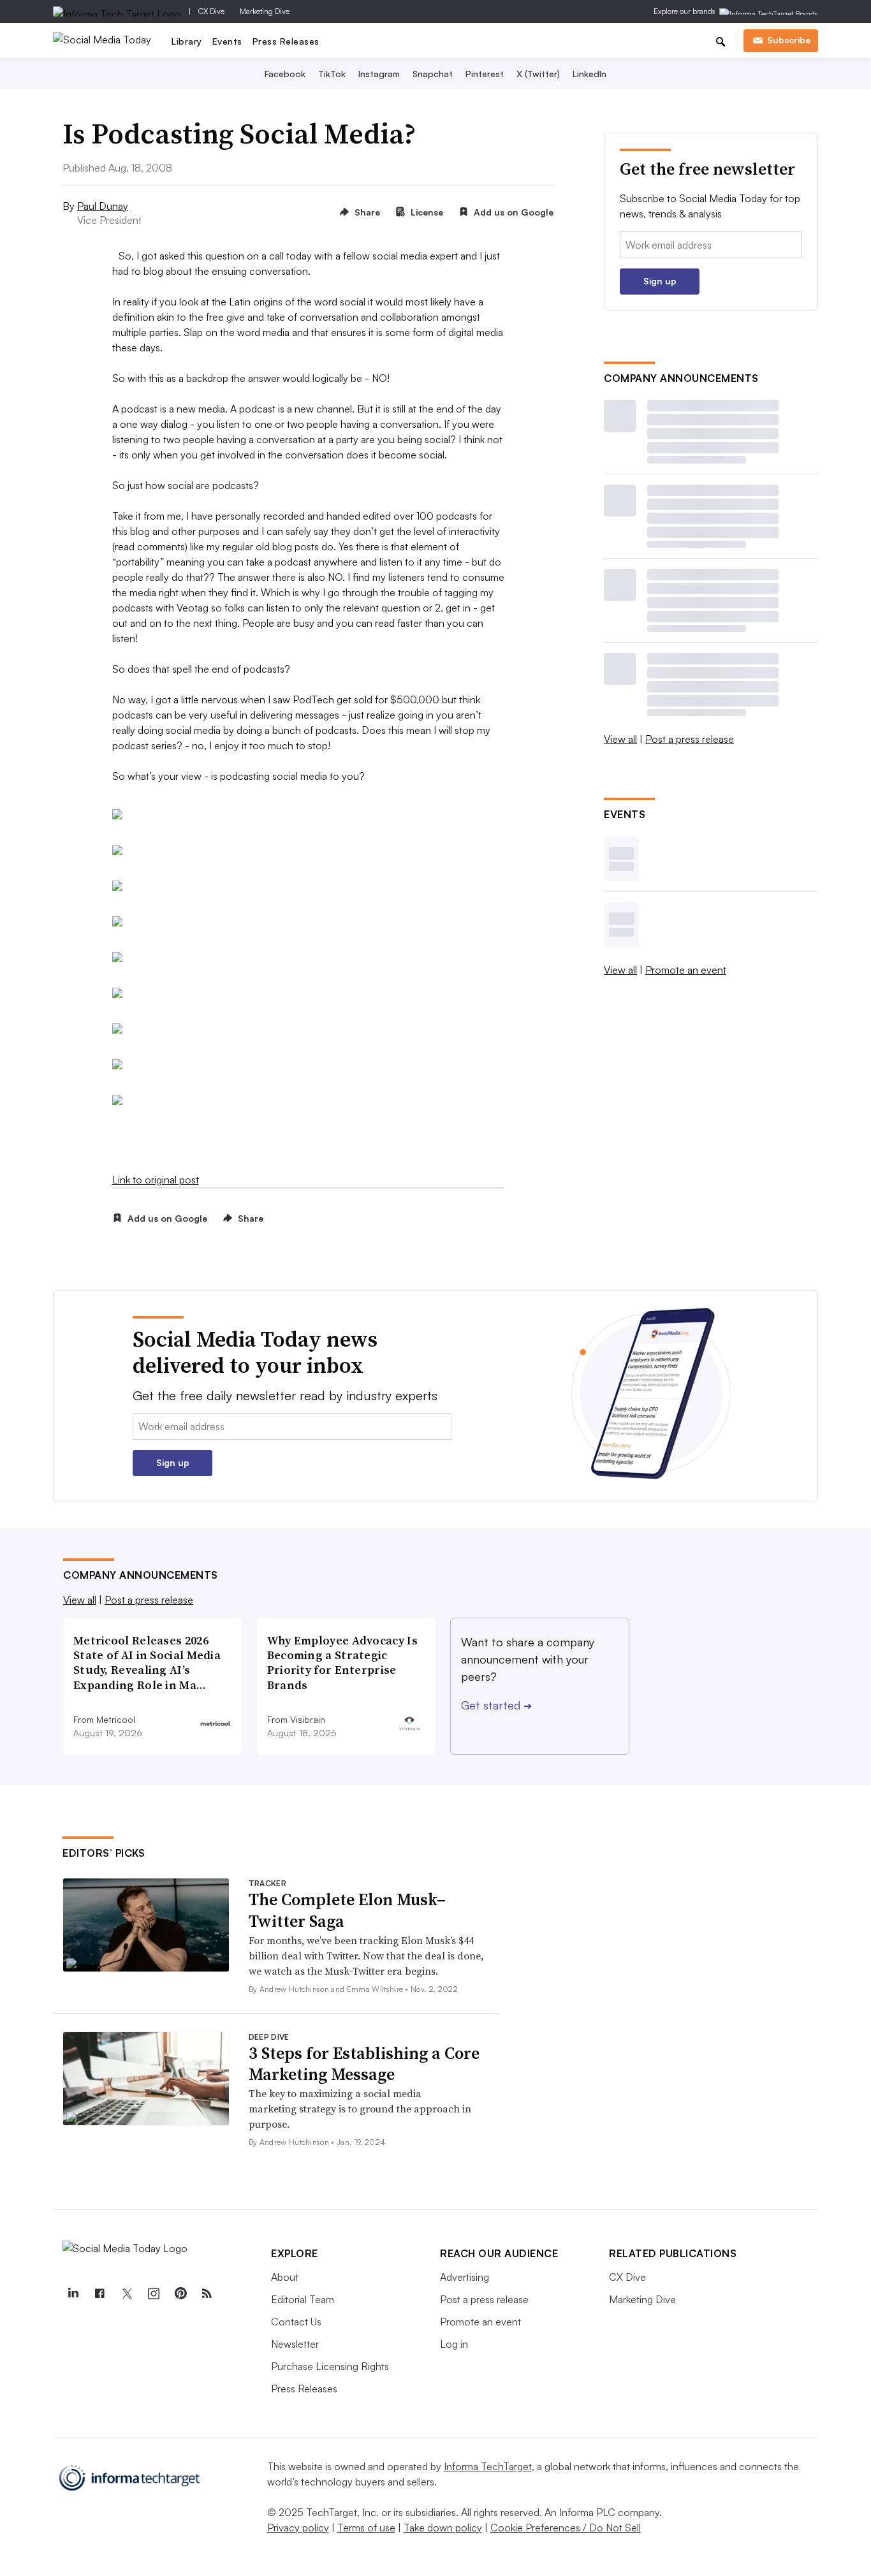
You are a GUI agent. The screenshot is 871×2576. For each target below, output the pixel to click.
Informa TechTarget (488, 2466)
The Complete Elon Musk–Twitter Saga (347, 1910)
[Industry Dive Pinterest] (180, 2294)
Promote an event (686, 970)
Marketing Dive (265, 11)
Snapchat (433, 74)
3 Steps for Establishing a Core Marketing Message (364, 2064)
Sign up (660, 281)
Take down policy (443, 2528)
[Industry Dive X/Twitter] (126, 2294)
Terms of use (366, 2528)
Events (227, 41)
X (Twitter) (538, 74)
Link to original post (156, 1180)
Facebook (285, 74)
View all (620, 739)
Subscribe (789, 40)
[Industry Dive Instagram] (153, 2294)
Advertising (465, 2277)
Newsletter (295, 2344)
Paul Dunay (103, 206)
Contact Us (296, 2322)
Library (187, 41)
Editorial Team (303, 2299)
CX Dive (211, 11)
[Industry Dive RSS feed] (207, 2294)
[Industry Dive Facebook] (99, 2294)
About (285, 2277)
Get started (496, 1705)
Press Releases (286, 41)
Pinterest (485, 74)
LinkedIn (589, 74)
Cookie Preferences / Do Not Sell (566, 2528)
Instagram (379, 74)
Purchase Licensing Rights (330, 2366)
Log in (454, 2344)
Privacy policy (298, 2528)
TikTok (332, 74)
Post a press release (690, 739)
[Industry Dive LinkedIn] (73, 2294)
